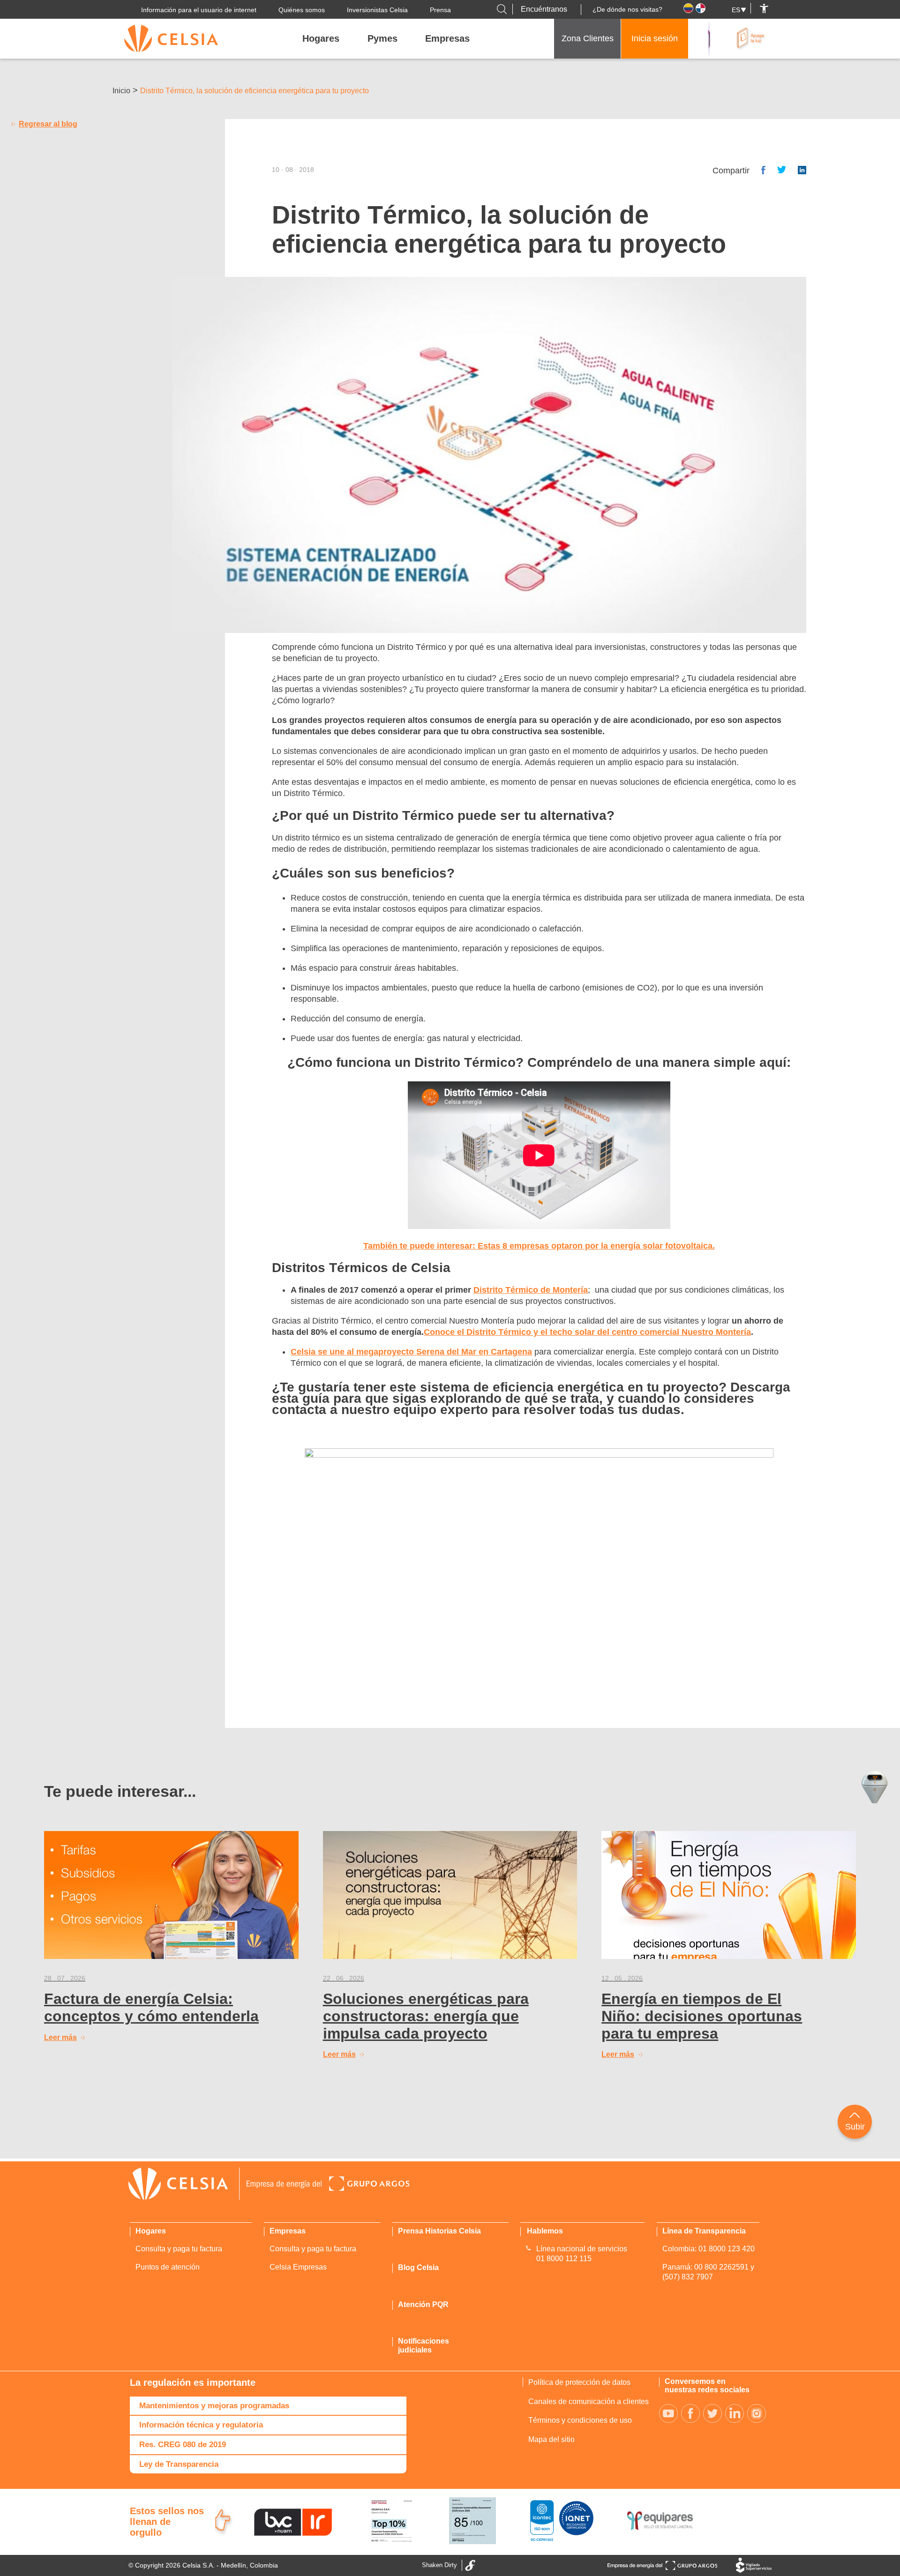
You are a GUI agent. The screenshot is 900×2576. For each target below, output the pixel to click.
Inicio (121, 91)
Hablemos (545, 2231)
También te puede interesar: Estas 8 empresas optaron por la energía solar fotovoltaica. (539, 1246)
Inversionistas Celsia (377, 10)
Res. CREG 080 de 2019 (183, 2445)
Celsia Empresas (298, 2267)
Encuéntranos (544, 9)
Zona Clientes (588, 38)
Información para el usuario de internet (199, 10)
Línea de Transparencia (704, 2231)
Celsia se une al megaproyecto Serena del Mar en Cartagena (411, 1352)
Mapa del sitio (551, 2439)
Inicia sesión (655, 38)
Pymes (382, 38)
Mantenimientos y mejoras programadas (214, 2406)
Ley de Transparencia (179, 2464)
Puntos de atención (168, 2267)
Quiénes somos (302, 10)
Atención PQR (423, 2304)
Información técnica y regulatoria (201, 2425)
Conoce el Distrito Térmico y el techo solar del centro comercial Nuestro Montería (587, 1332)
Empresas (447, 38)
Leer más (60, 2037)
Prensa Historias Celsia (439, 2231)
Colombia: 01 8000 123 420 (709, 2249)
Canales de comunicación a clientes (589, 2401)
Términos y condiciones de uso (580, 2420)
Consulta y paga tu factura (179, 2249)
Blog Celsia (418, 2267)
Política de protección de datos (579, 2382)
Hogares (321, 38)
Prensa (440, 10)
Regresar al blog (48, 124)
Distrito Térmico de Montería (531, 1290)
